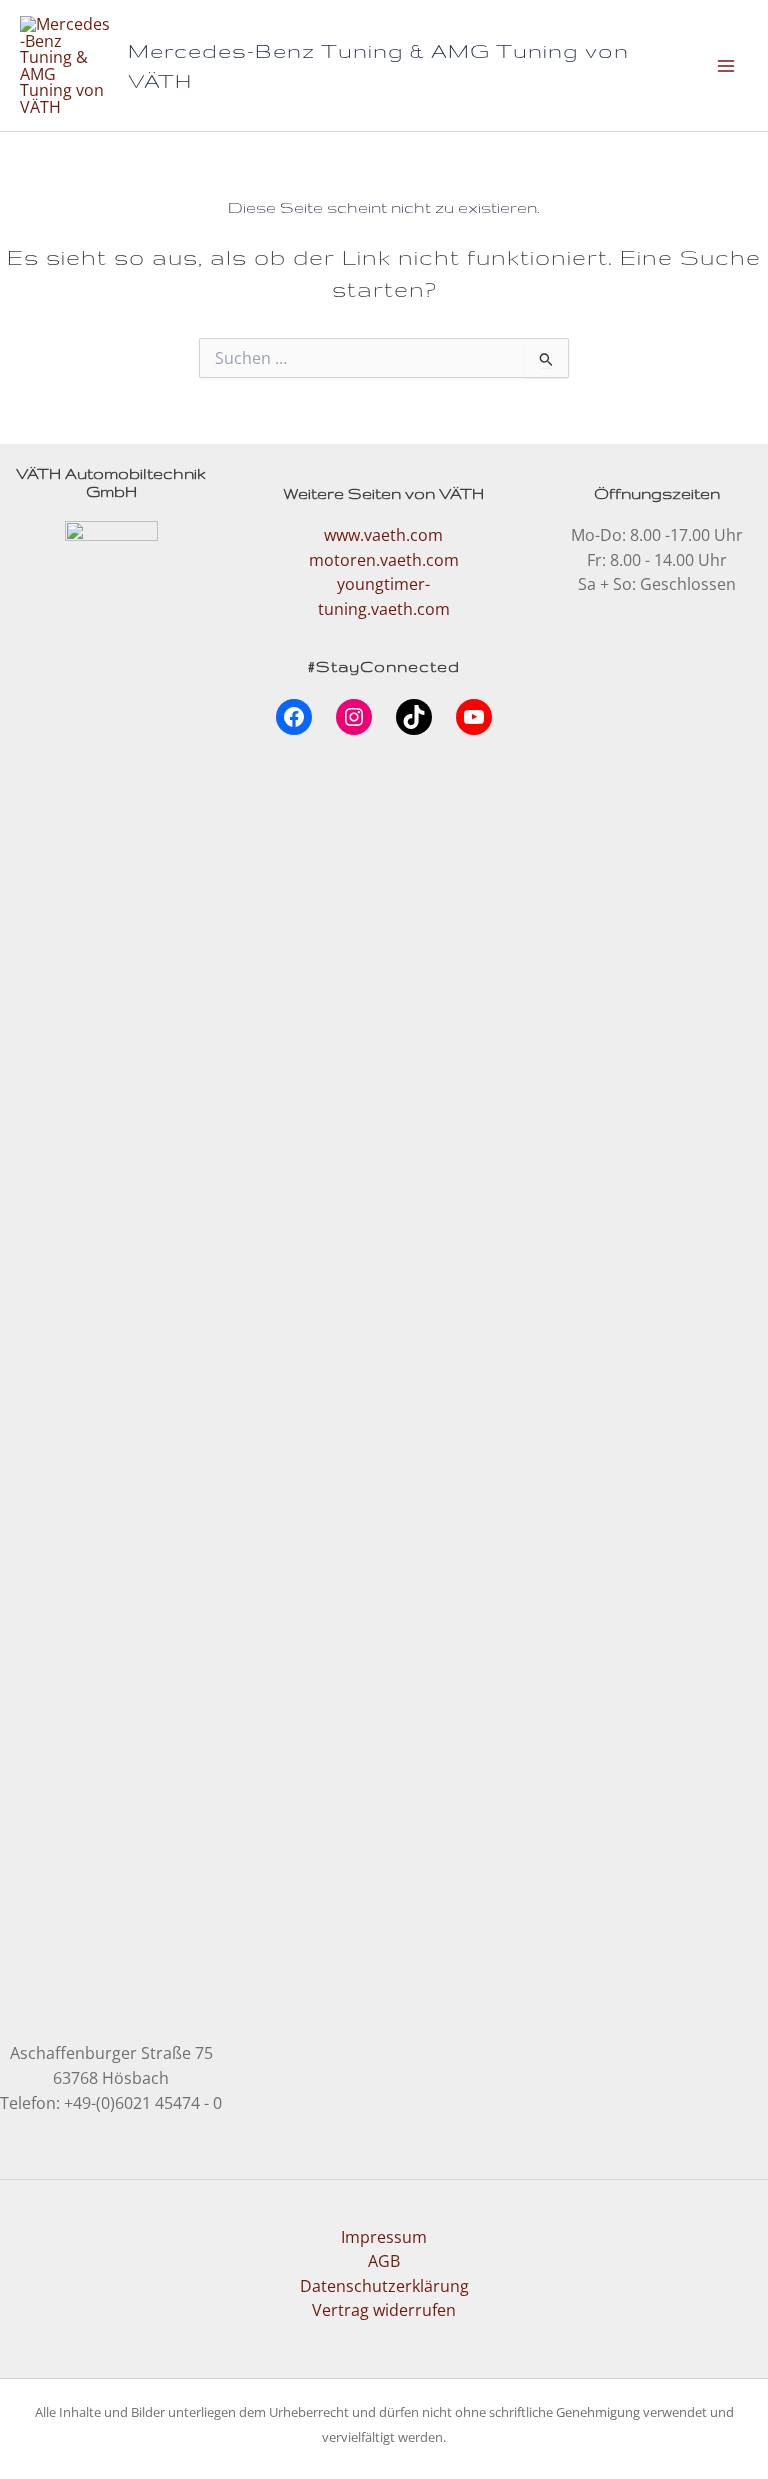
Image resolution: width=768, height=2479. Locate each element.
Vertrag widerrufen (384, 2309)
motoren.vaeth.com (384, 559)
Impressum (384, 2236)
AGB (384, 2260)
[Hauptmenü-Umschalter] (725, 65)
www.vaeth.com (383, 534)
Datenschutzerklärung (384, 2285)
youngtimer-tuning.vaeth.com (384, 596)
